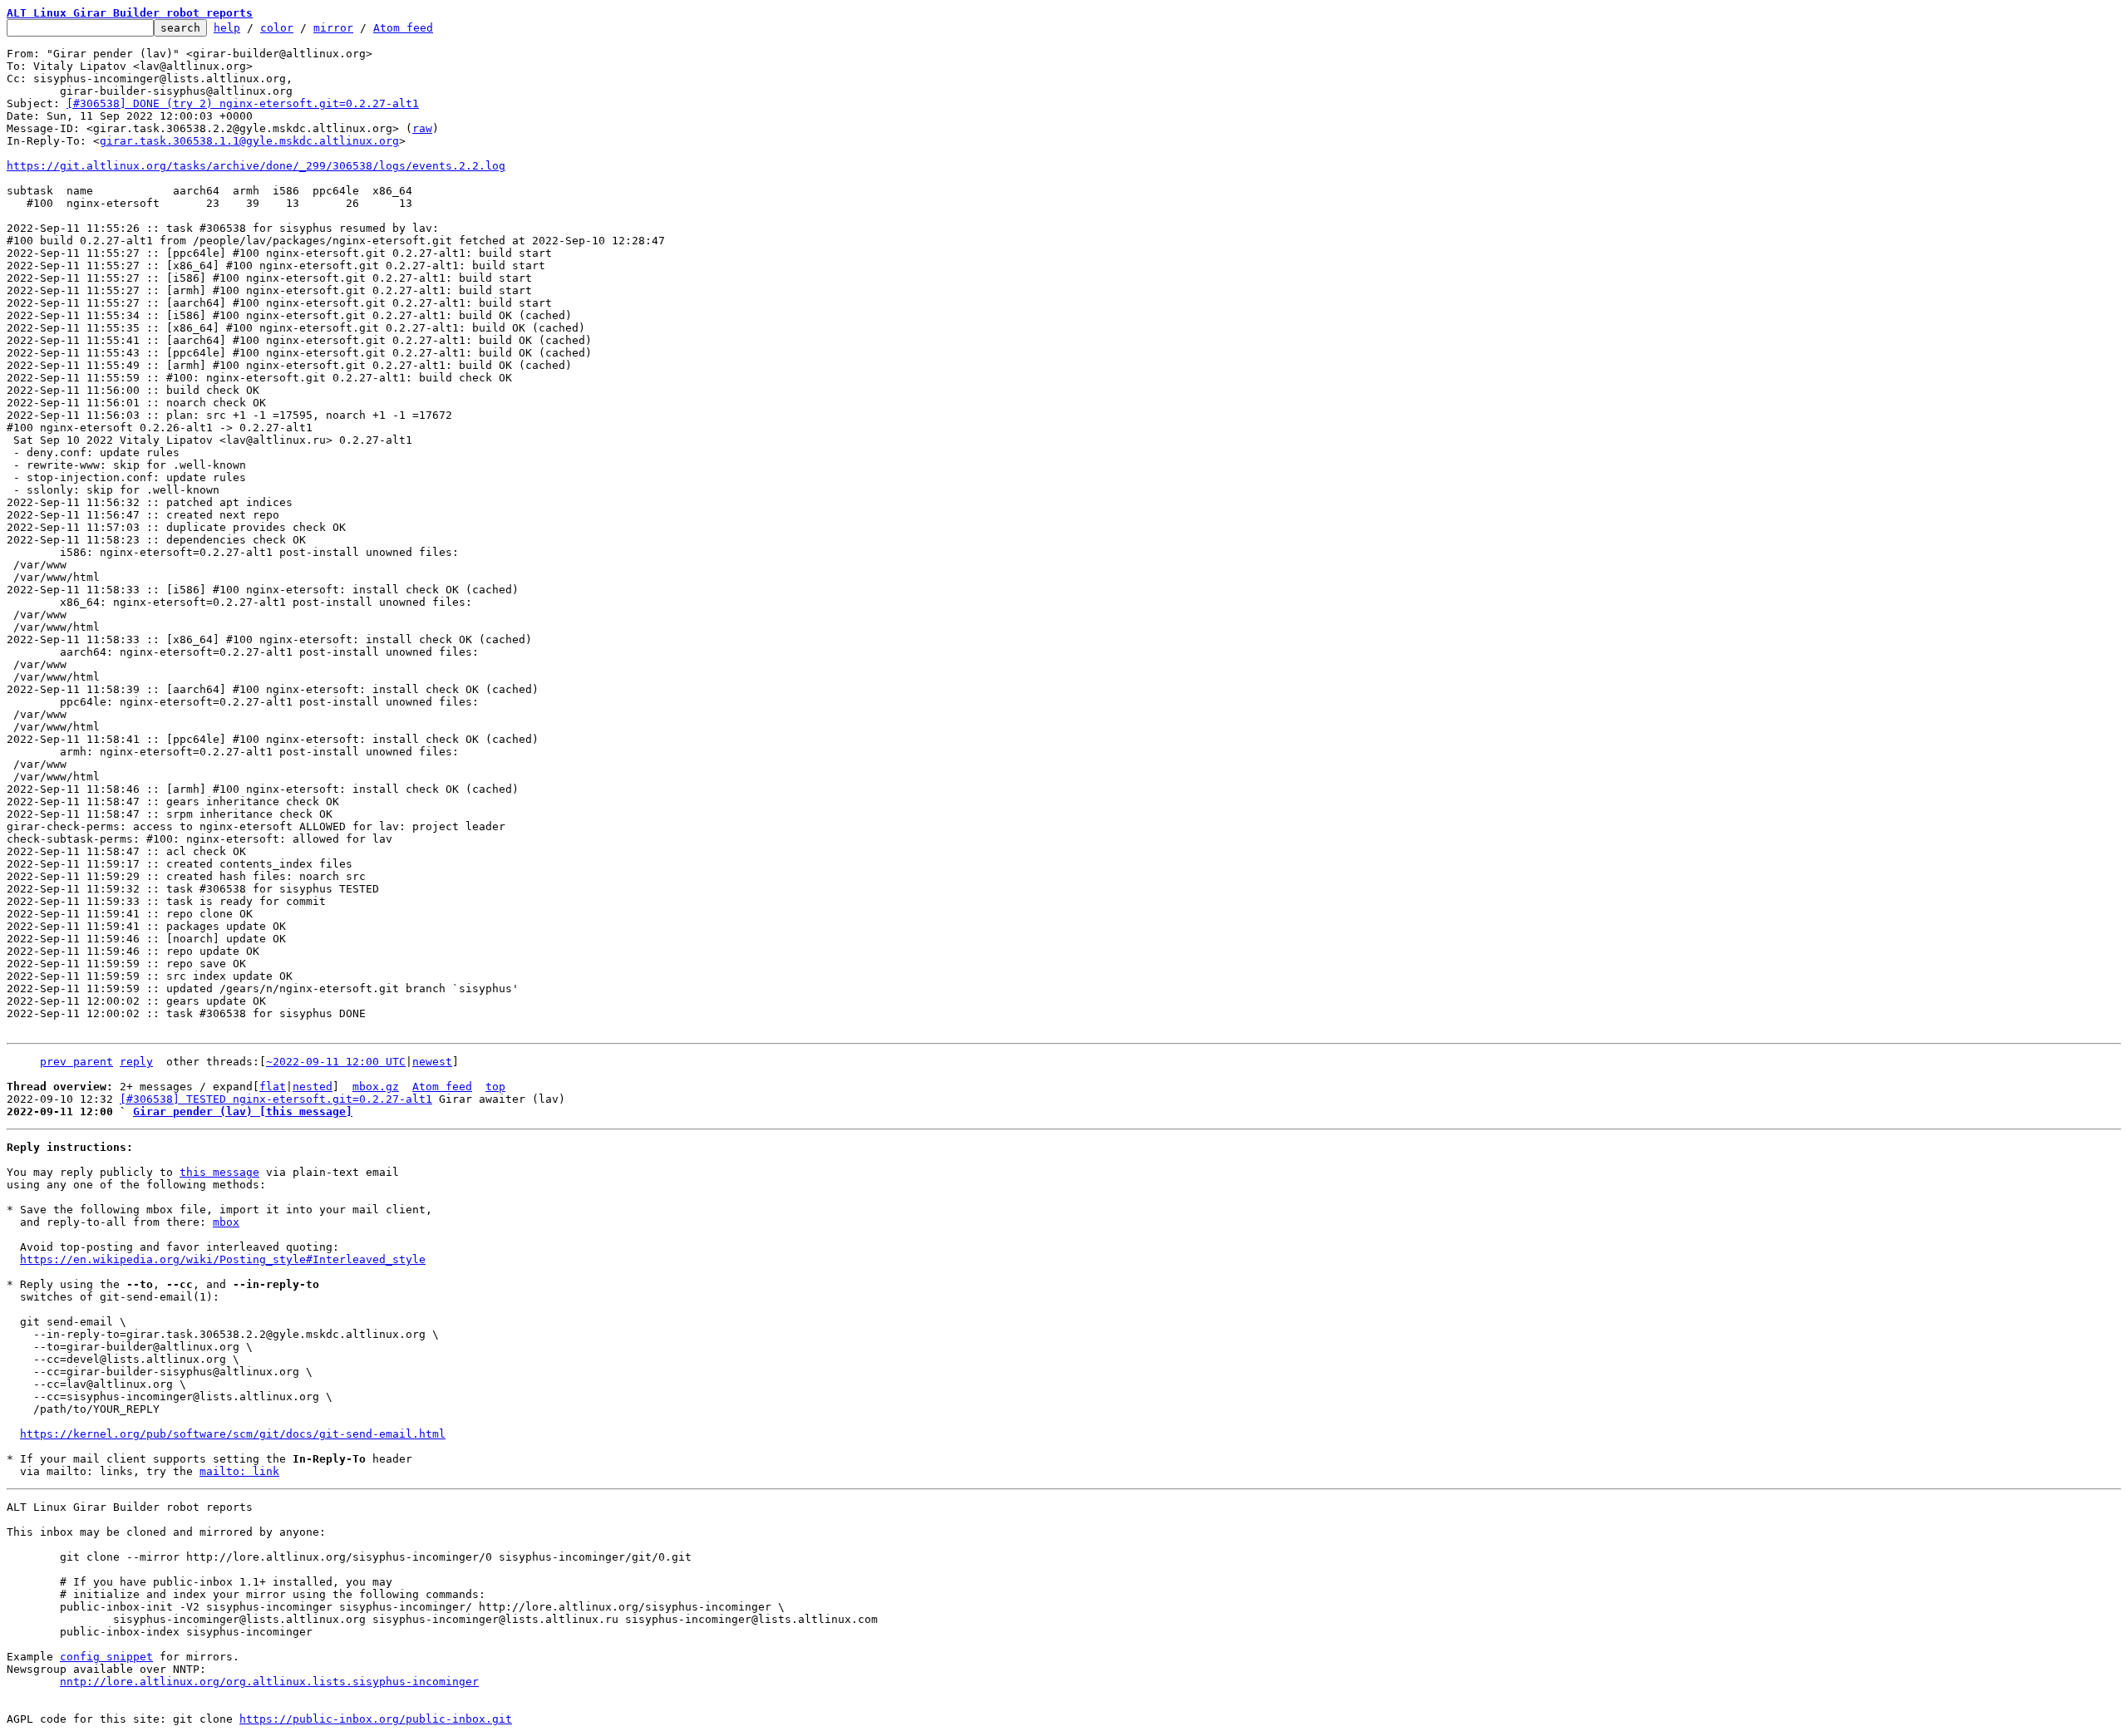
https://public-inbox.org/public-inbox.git (376, 1719)
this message (219, 1172)
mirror (333, 28)
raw (422, 128)
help (227, 28)
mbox (226, 1222)
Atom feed (403, 28)
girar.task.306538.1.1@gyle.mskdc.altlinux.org (249, 141)
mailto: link (239, 1471)
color (277, 28)
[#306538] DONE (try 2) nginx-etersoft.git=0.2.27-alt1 (243, 103)
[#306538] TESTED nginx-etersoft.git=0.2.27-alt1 (276, 1099)
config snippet (106, 1657)
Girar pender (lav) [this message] (243, 1111)
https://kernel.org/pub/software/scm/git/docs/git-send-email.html (233, 1434)
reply (136, 1062)
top (495, 1087)
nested (313, 1087)
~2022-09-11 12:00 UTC (336, 1062)
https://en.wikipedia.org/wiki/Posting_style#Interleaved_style (223, 1259)
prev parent (76, 1062)
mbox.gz (376, 1087)
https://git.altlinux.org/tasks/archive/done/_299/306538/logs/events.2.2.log (256, 166)
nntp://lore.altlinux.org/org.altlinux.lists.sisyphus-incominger (269, 1682)
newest (432, 1062)
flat (273, 1087)
